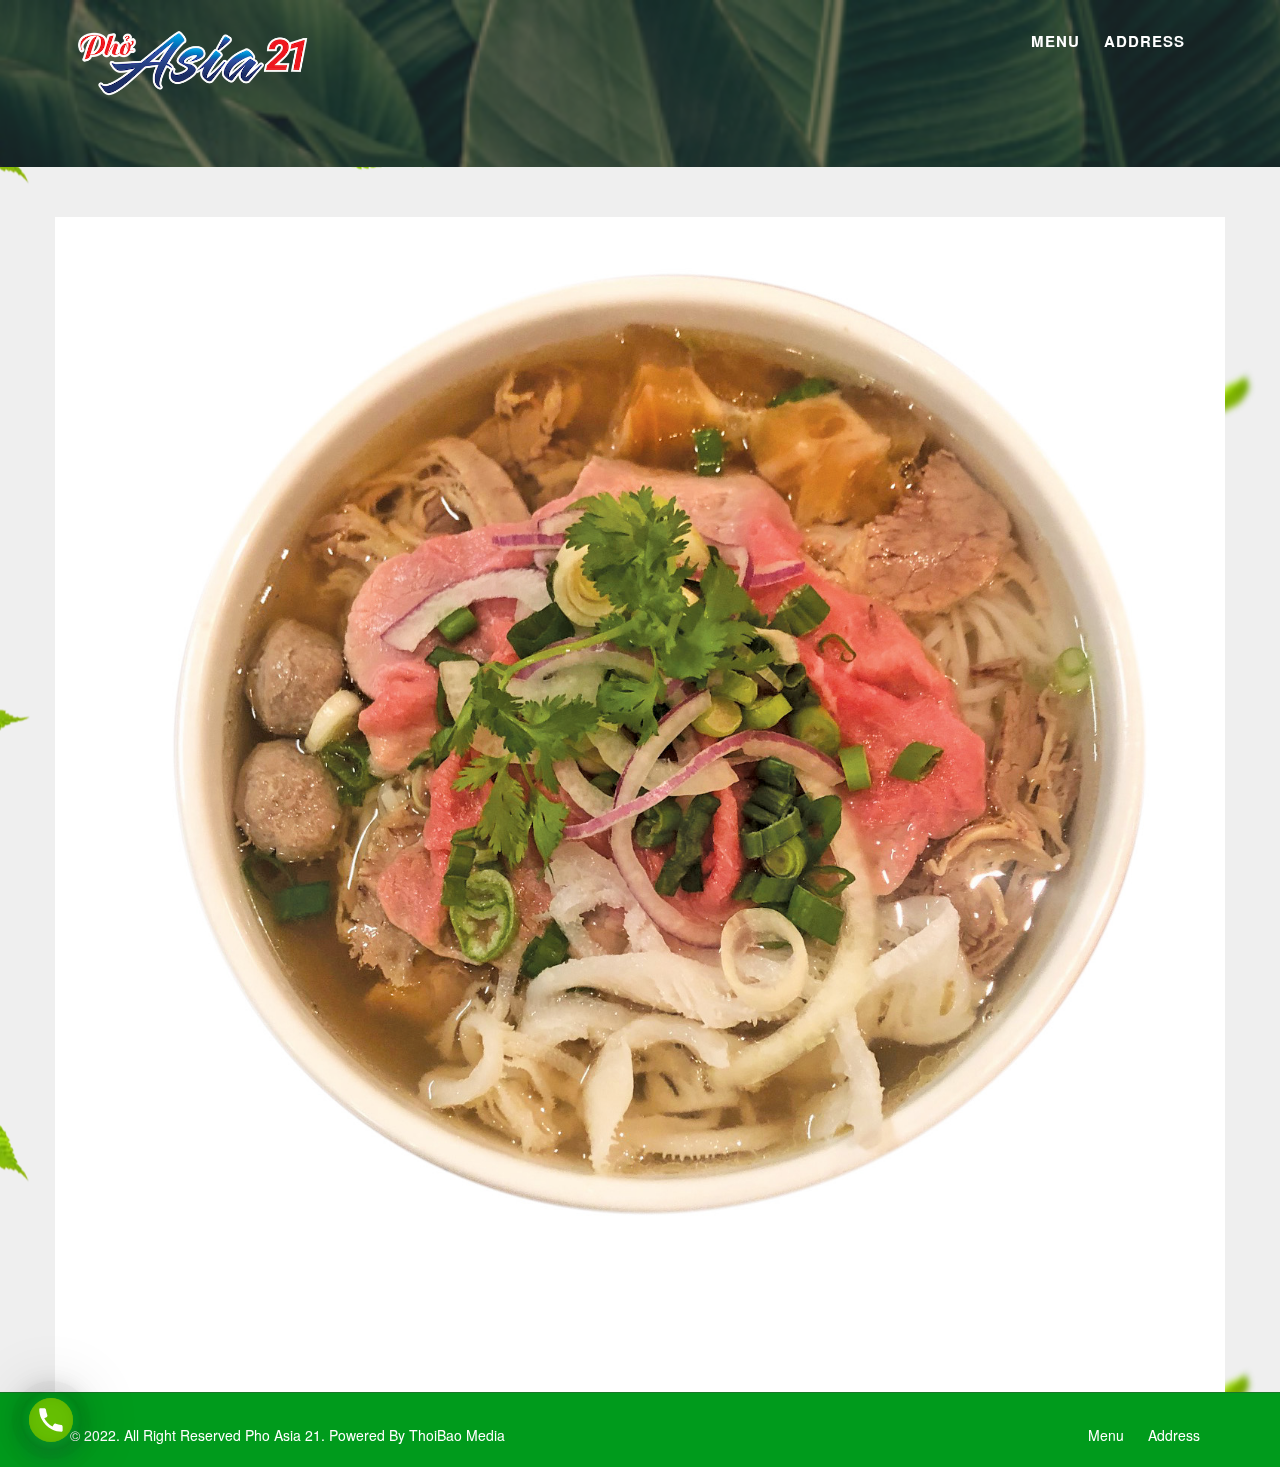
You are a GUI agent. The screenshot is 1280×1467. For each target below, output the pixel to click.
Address (1144, 41)
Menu (1055, 41)
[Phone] (51, 1420)
